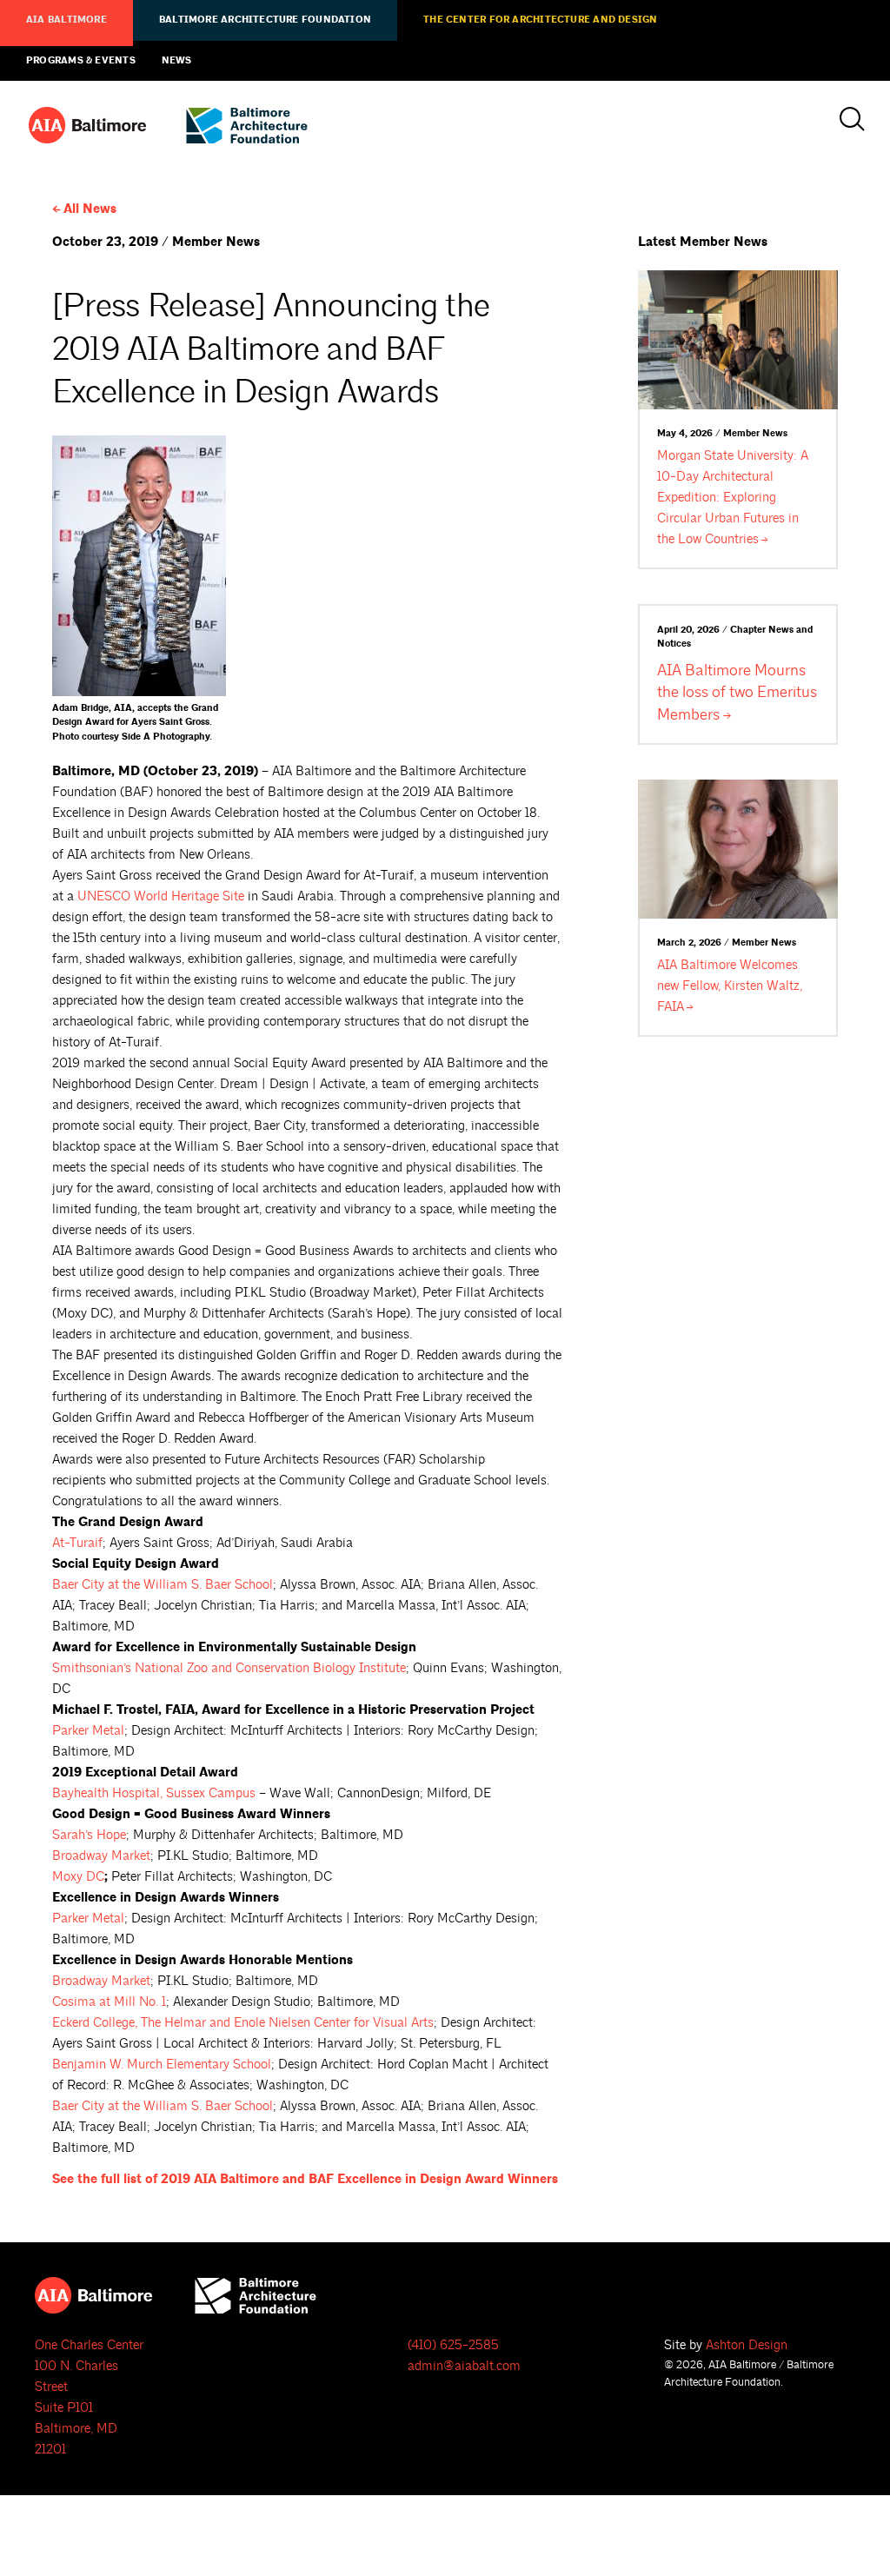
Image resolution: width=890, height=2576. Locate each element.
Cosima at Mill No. (109, 2002)
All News (90, 209)
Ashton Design (747, 2345)
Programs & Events (81, 61)
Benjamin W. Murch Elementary (162, 2065)
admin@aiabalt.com (464, 2366)
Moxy (78, 1877)
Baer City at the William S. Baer (163, 1585)
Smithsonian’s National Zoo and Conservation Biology (229, 1668)
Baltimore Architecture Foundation (265, 20)
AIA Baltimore (66, 20)
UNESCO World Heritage (161, 896)
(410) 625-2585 (453, 2345)
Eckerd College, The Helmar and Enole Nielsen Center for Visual (243, 2023)
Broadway (101, 1856)
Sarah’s (89, 1835)
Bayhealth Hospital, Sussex (154, 1793)
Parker (88, 1731)
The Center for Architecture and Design (540, 20)
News (177, 61)
